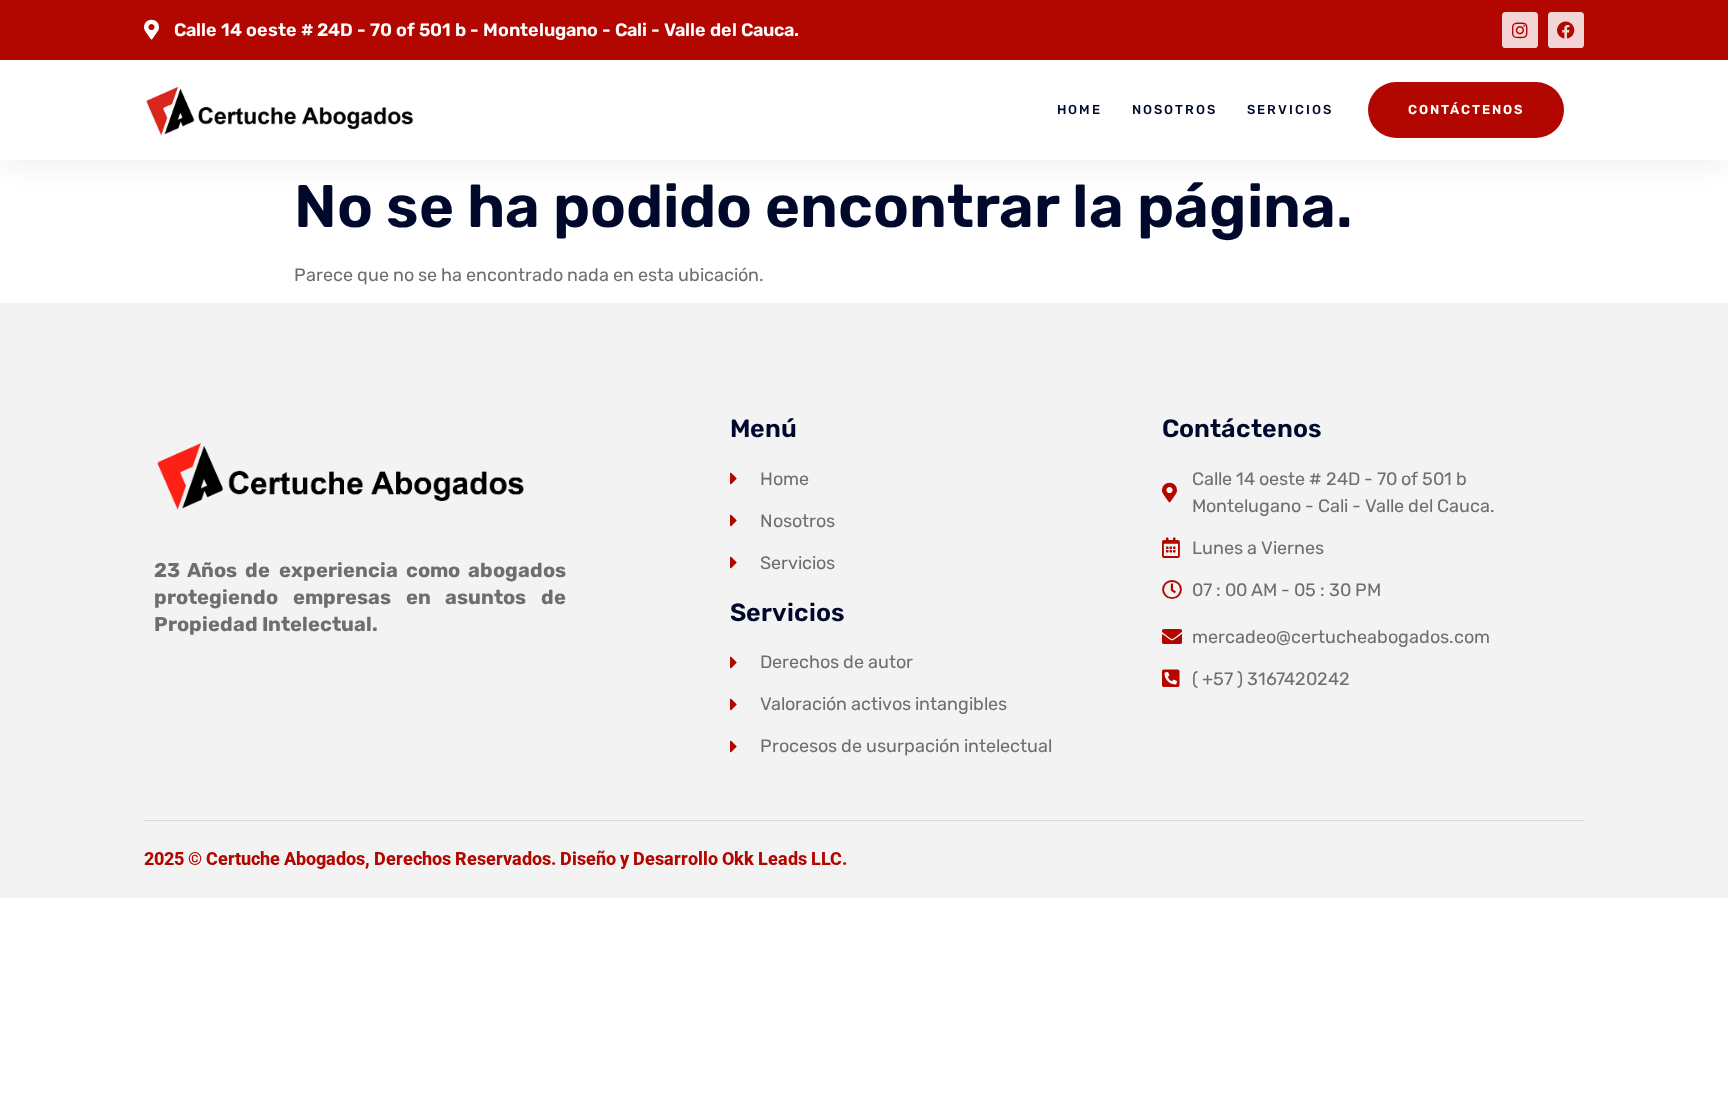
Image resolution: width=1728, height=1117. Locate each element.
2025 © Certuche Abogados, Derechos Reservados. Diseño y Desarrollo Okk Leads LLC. (495, 858)
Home (1079, 109)
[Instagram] (1520, 30)
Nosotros (1174, 109)
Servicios (1290, 109)
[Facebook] (1566, 30)
